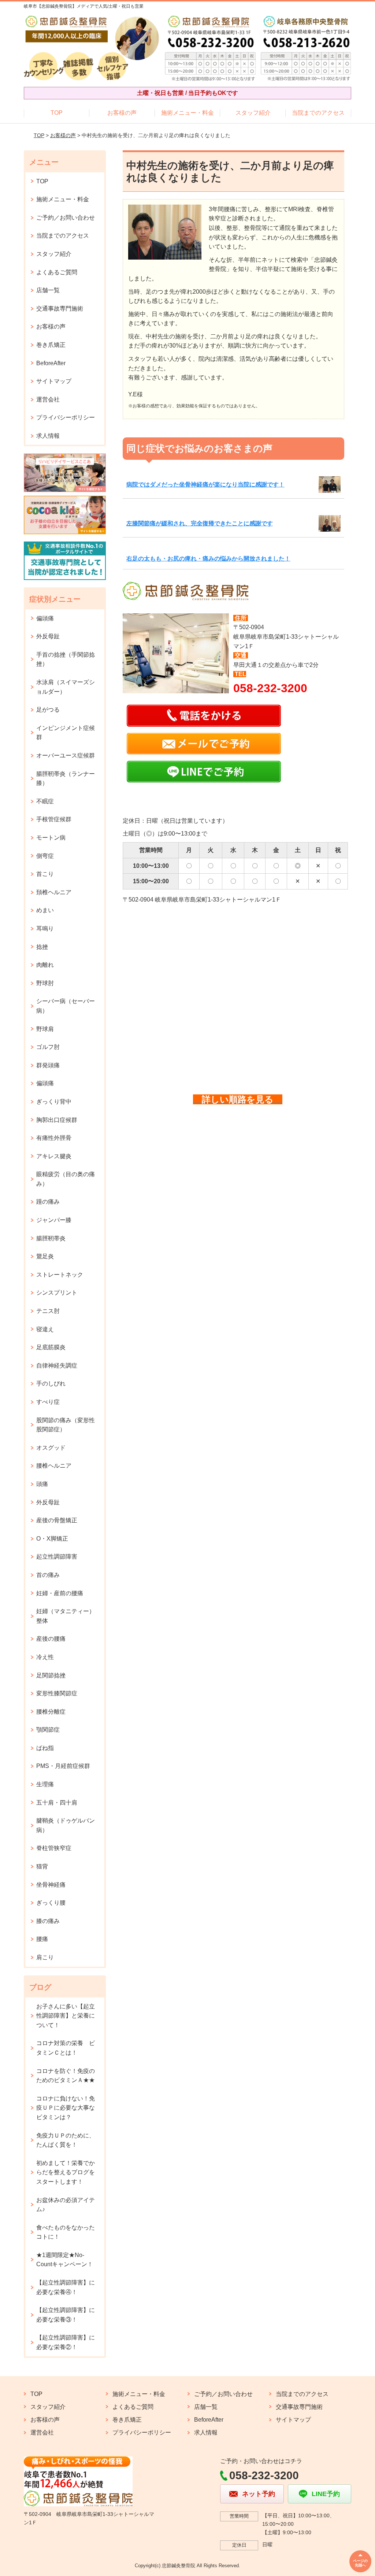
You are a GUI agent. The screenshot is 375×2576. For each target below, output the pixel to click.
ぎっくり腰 (51, 1903)
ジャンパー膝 (54, 1220)
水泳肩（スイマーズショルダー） (66, 687)
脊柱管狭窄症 (54, 1848)
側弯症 (45, 856)
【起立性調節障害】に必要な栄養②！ (66, 2342)
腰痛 (42, 1939)
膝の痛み (48, 1921)
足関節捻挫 (51, 1675)
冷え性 (45, 1657)
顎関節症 (48, 1730)
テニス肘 (48, 1311)
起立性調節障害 (57, 1557)
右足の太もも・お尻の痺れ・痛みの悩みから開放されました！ (208, 559)
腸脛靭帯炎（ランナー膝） (66, 779)
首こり (45, 874)
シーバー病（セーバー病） (66, 1006)
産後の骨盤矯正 (57, 1520)
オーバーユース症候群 (66, 755)
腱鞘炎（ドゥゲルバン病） (66, 1825)
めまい (45, 910)
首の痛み (48, 1575)
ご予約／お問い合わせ (66, 218)
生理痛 (45, 1784)
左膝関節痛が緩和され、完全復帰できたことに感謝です (200, 523)
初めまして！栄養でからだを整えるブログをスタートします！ (66, 2172)
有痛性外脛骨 (54, 1138)
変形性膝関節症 (57, 1693)
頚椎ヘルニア (54, 892)
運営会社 (48, 399)
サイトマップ (54, 381)
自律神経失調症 (57, 1366)
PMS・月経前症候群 (63, 1766)
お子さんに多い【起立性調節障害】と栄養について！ (66, 2016)
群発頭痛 (48, 1065)
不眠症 (45, 801)
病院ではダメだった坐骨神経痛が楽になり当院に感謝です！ (205, 485)
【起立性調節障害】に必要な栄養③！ (66, 2315)
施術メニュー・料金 (187, 113)
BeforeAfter (51, 363)
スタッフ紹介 (253, 113)
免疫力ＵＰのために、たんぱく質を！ (66, 2140)
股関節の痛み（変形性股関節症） (66, 1425)
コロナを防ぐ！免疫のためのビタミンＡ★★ (66, 2076)
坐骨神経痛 (51, 1885)
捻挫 (42, 947)
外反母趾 (48, 636)
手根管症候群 (54, 819)
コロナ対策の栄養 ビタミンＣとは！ (66, 2048)
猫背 (42, 1866)
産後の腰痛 (51, 1639)
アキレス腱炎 (54, 1156)
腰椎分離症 (51, 1712)
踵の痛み (48, 1202)
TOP (57, 113)
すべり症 (48, 1402)
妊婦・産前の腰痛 (60, 1593)
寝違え (45, 1329)
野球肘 (45, 983)
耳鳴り (45, 929)
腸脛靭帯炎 (51, 1238)
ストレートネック (60, 1275)
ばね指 (45, 1748)
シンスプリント (57, 1293)
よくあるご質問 (57, 272)
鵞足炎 (45, 1256)
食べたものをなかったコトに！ (66, 2232)
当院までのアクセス (318, 113)
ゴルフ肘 (48, 1047)
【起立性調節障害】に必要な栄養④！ (66, 2287)
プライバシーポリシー (66, 417)
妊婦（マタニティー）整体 (66, 1616)
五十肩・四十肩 (57, 1803)
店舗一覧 (48, 290)
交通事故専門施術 (60, 309)
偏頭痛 (45, 618)
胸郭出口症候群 (57, 1120)
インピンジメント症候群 (66, 733)
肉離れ (45, 965)
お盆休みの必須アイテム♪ (66, 2205)
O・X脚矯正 (52, 1539)
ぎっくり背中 (54, 1102)
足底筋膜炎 (51, 1347)
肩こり (45, 1957)
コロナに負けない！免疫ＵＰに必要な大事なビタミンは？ (66, 2108)
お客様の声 (122, 113)
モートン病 (51, 838)
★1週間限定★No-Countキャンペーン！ (65, 2260)
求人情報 (48, 436)
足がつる (48, 710)
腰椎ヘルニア (54, 1466)
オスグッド (51, 1448)
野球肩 (45, 1029)
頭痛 (42, 1484)
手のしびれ (51, 1384)
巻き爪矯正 (51, 345)
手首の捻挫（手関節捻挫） (66, 659)
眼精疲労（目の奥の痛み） (66, 1179)
